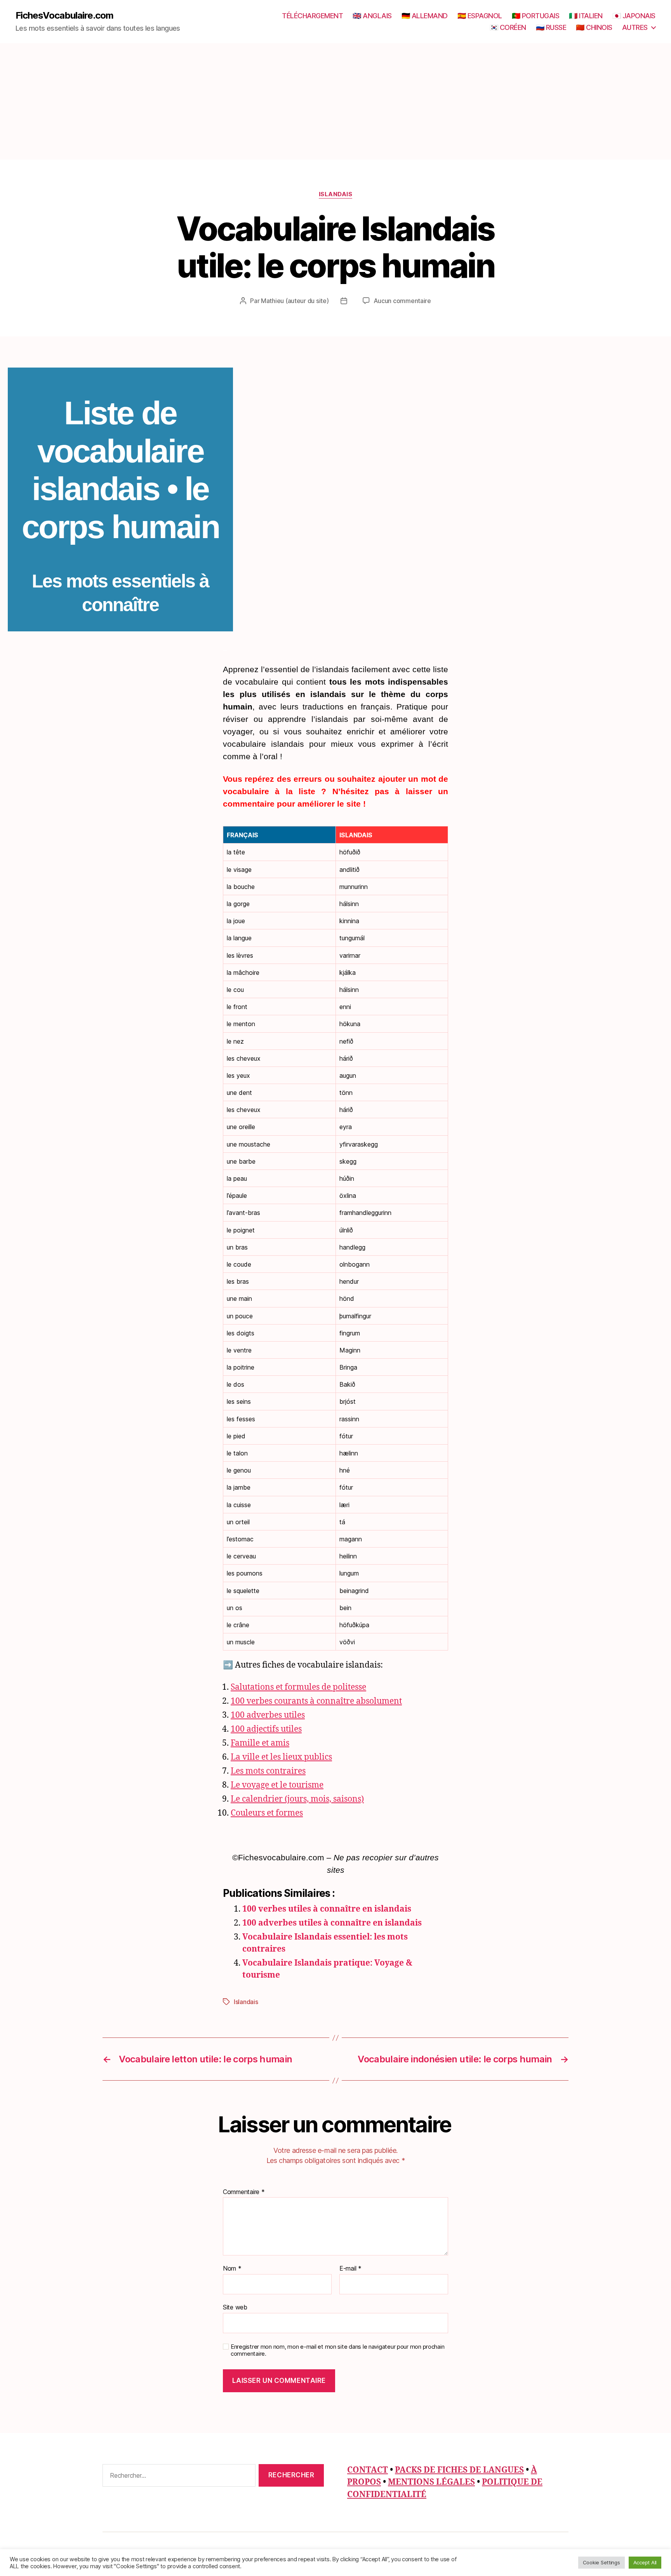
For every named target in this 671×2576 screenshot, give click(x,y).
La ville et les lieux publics (281, 1757)
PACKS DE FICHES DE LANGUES (459, 2470)
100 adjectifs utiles (266, 1729)
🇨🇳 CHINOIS (594, 27)
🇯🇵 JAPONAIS (634, 16)
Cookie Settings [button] (601, 2562)
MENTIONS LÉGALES (431, 2482)
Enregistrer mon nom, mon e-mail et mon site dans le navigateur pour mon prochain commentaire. (337, 2350)
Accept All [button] (645, 2562)
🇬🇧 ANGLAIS (372, 16)
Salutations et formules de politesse (298, 1687)
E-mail (350, 2269)
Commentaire (244, 2192)
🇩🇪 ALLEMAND (425, 16)
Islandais (336, 194)
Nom (232, 2269)
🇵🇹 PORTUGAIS (536, 16)
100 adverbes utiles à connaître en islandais (332, 1923)
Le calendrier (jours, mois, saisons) (297, 1799)
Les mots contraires (268, 1771)
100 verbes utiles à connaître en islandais (327, 1909)
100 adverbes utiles (268, 1715)
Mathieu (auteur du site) (295, 301)
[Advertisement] (335, 101)
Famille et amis (260, 1743)
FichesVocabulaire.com (64, 16)
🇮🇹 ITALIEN (586, 16)
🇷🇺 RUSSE (551, 27)
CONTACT (368, 2470)
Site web (235, 2307)
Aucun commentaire (402, 301)
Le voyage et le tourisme (277, 1785)
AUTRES (635, 27)
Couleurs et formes (267, 1813)
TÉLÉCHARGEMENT (312, 16)
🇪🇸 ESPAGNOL (480, 16)
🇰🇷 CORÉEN (508, 27)
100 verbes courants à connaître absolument (316, 1701)
